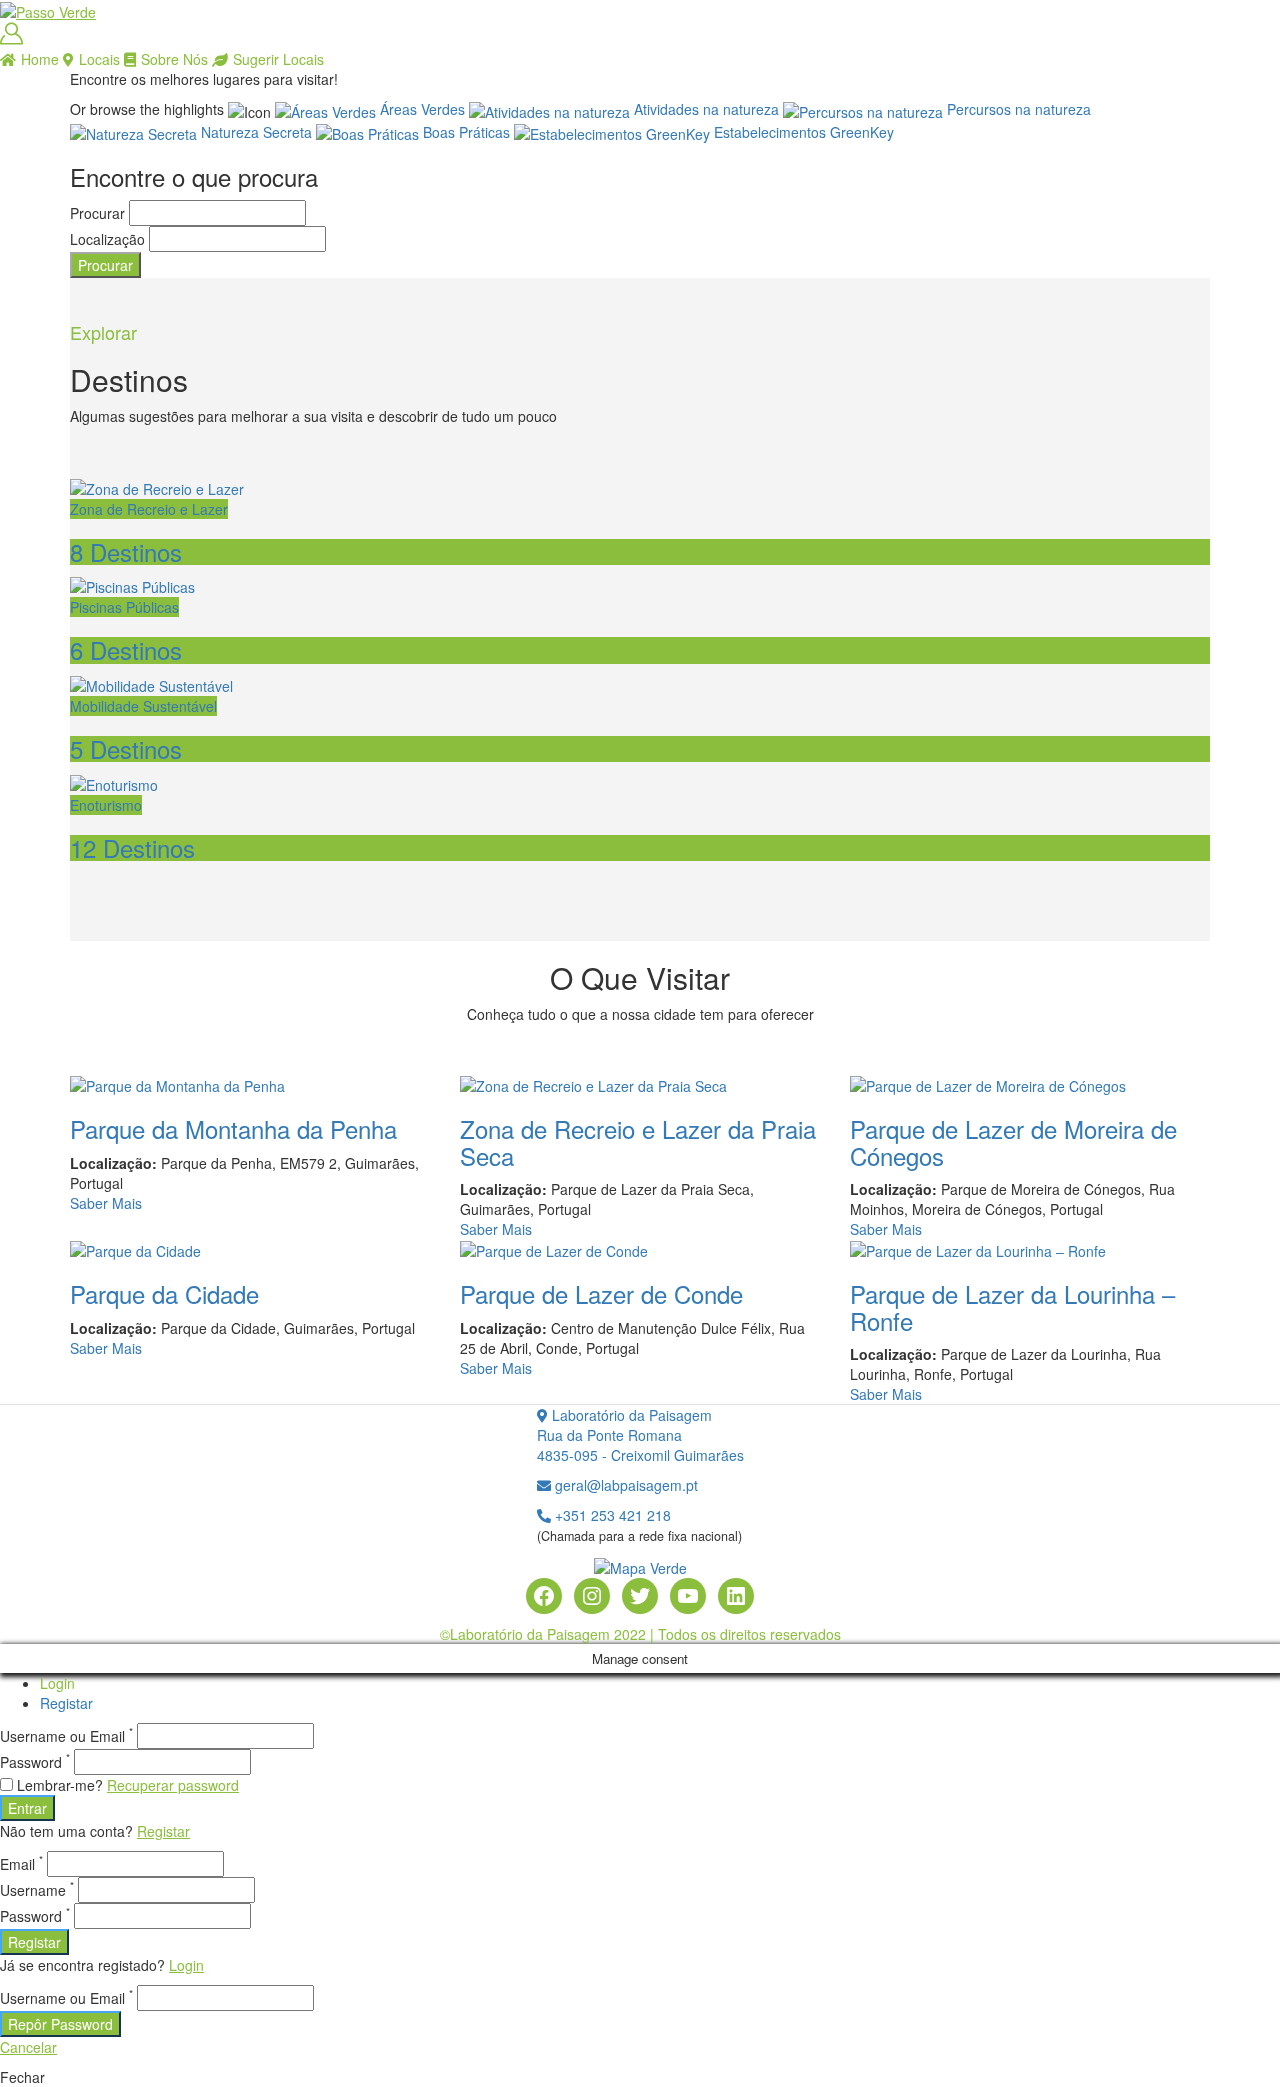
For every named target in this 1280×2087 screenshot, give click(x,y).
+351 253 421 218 (611, 1515)
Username (37, 1890)
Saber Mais (106, 1203)
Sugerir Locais (278, 59)
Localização (107, 239)
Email (21, 1864)
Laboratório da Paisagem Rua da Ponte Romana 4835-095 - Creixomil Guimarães (640, 1435)
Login (57, 1683)
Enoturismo (106, 805)
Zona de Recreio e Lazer (149, 509)
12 (132, 847)
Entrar (27, 1808)
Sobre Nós (174, 59)
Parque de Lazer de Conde (601, 1293)
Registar (66, 1703)
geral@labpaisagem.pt (624, 1485)
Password (35, 1762)
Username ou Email (66, 1736)
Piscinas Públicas (124, 607)
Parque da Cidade (164, 1293)
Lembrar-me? (60, 1785)
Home (40, 59)
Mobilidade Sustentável (143, 706)
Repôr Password (60, 2024)
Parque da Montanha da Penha (233, 1128)
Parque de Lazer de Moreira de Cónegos (1013, 1141)
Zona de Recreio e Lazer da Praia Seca (638, 1141)
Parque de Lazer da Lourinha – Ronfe (1012, 1306)
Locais (99, 59)
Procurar (97, 213)
